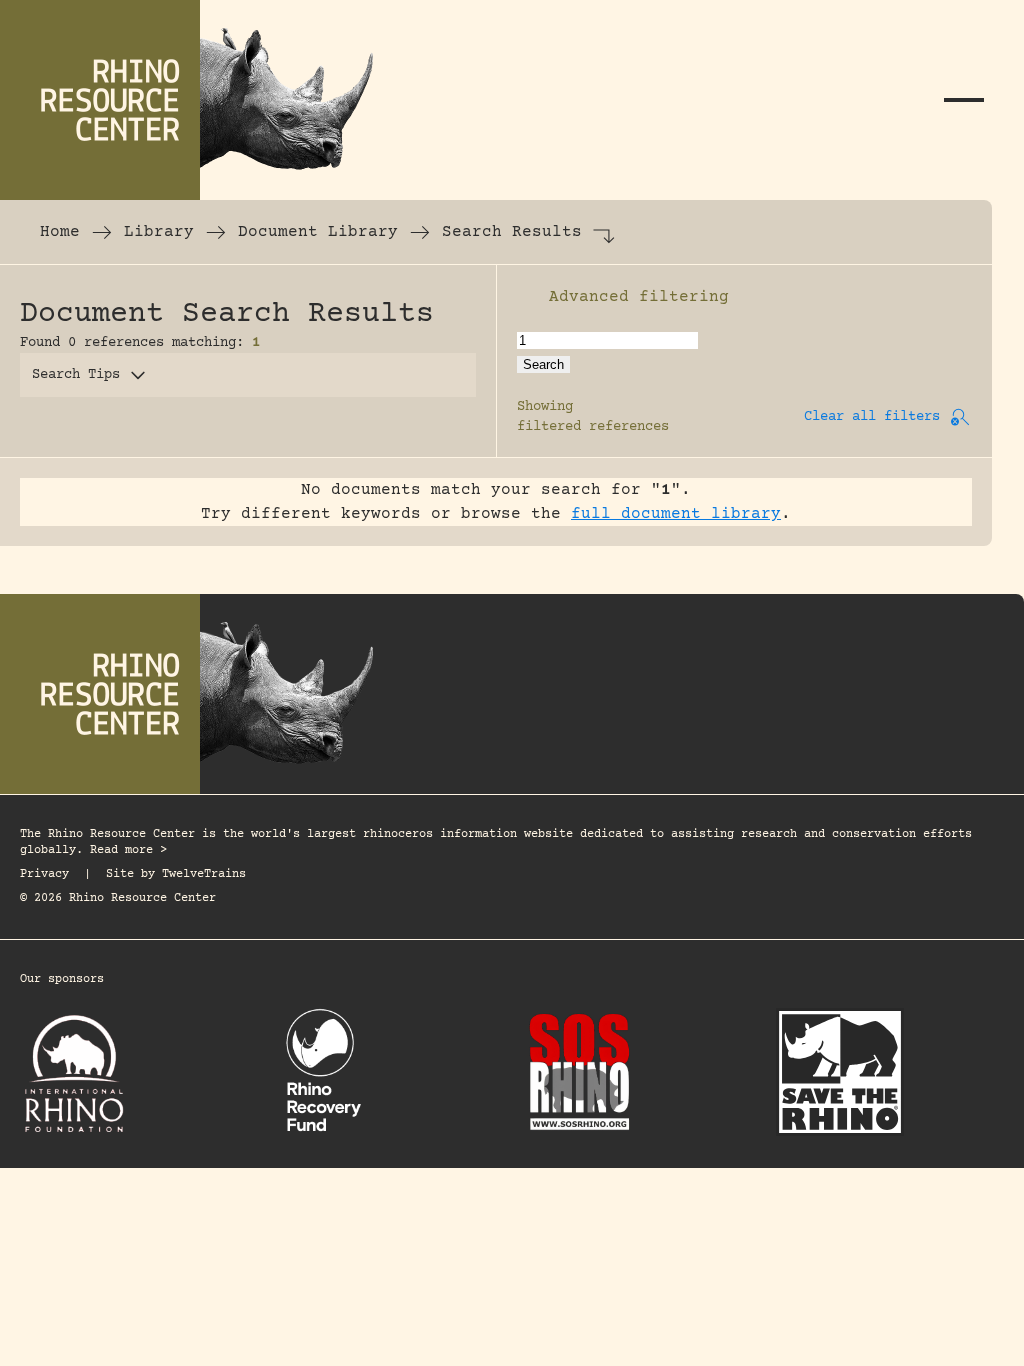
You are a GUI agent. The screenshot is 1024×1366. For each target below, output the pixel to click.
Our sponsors (62, 979)
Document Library (318, 232)
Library (159, 232)
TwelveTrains (204, 874)
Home (60, 232)
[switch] (527, 297)
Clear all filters (872, 417)
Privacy (44, 874)
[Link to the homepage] (200, 100)
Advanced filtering (639, 297)
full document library (676, 514)
